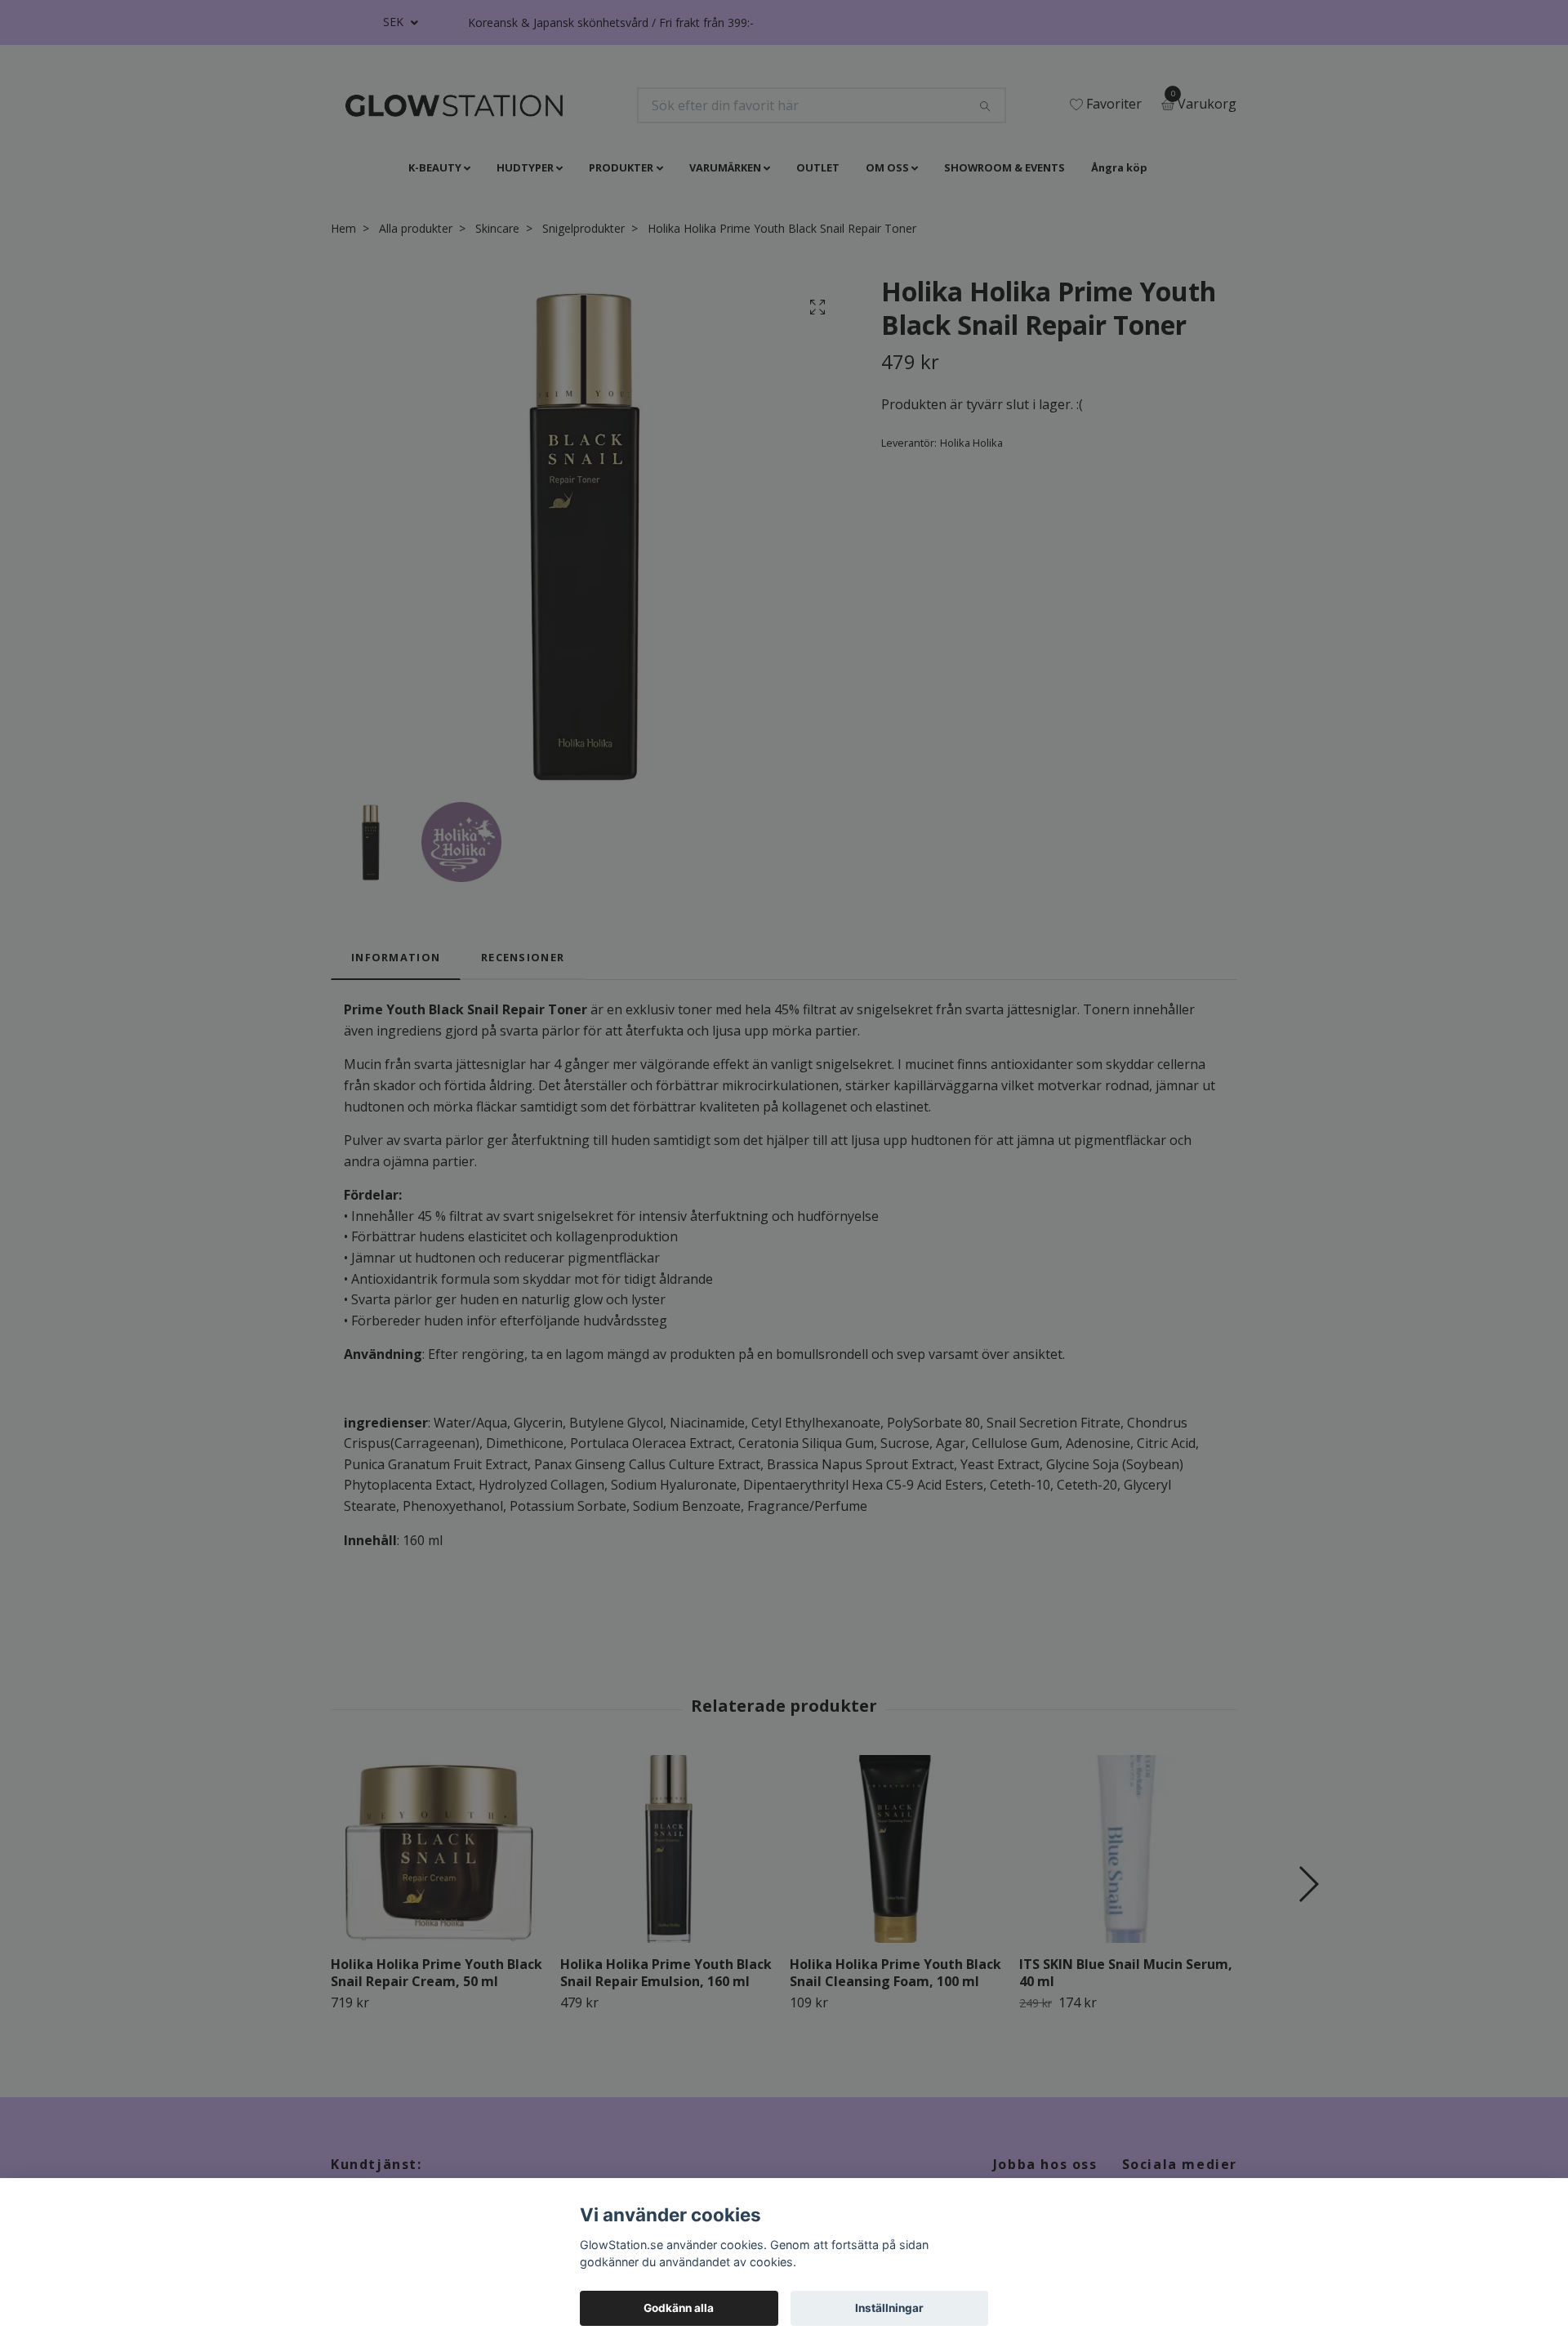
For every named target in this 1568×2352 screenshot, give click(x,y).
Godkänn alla (679, 2308)
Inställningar (889, 2308)
